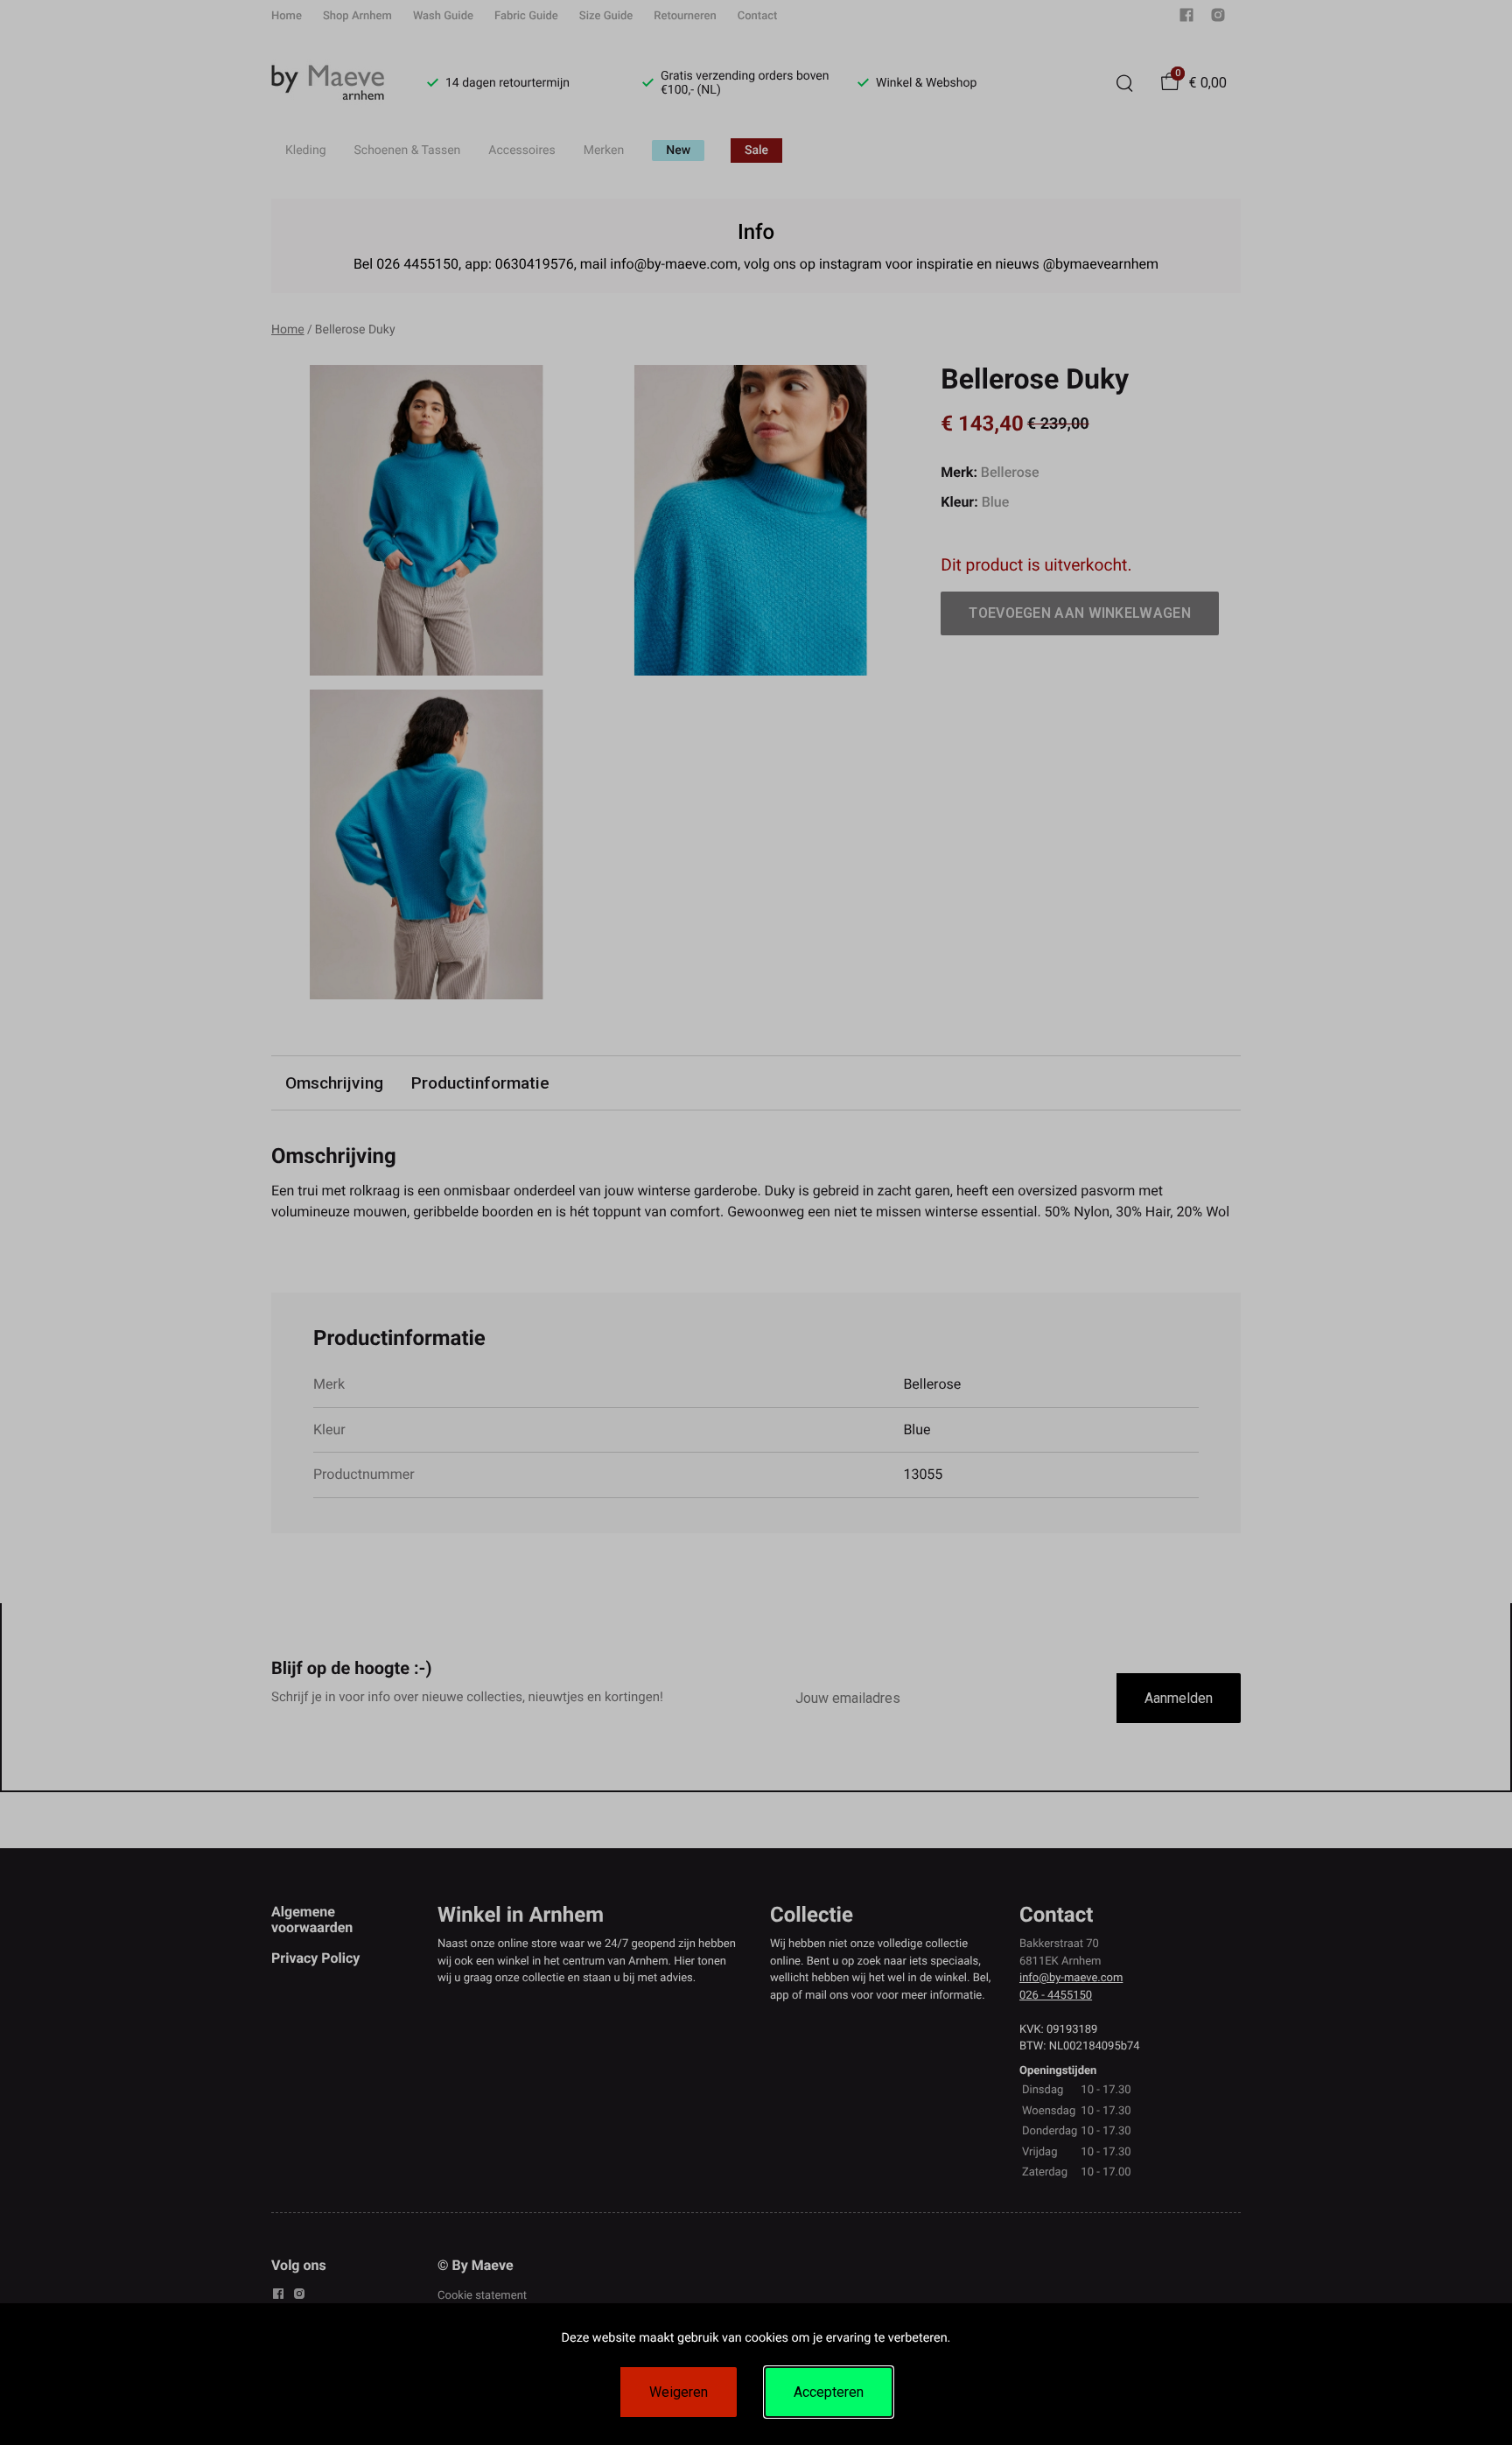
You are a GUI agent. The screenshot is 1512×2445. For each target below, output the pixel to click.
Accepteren (829, 2392)
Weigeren (679, 2392)
